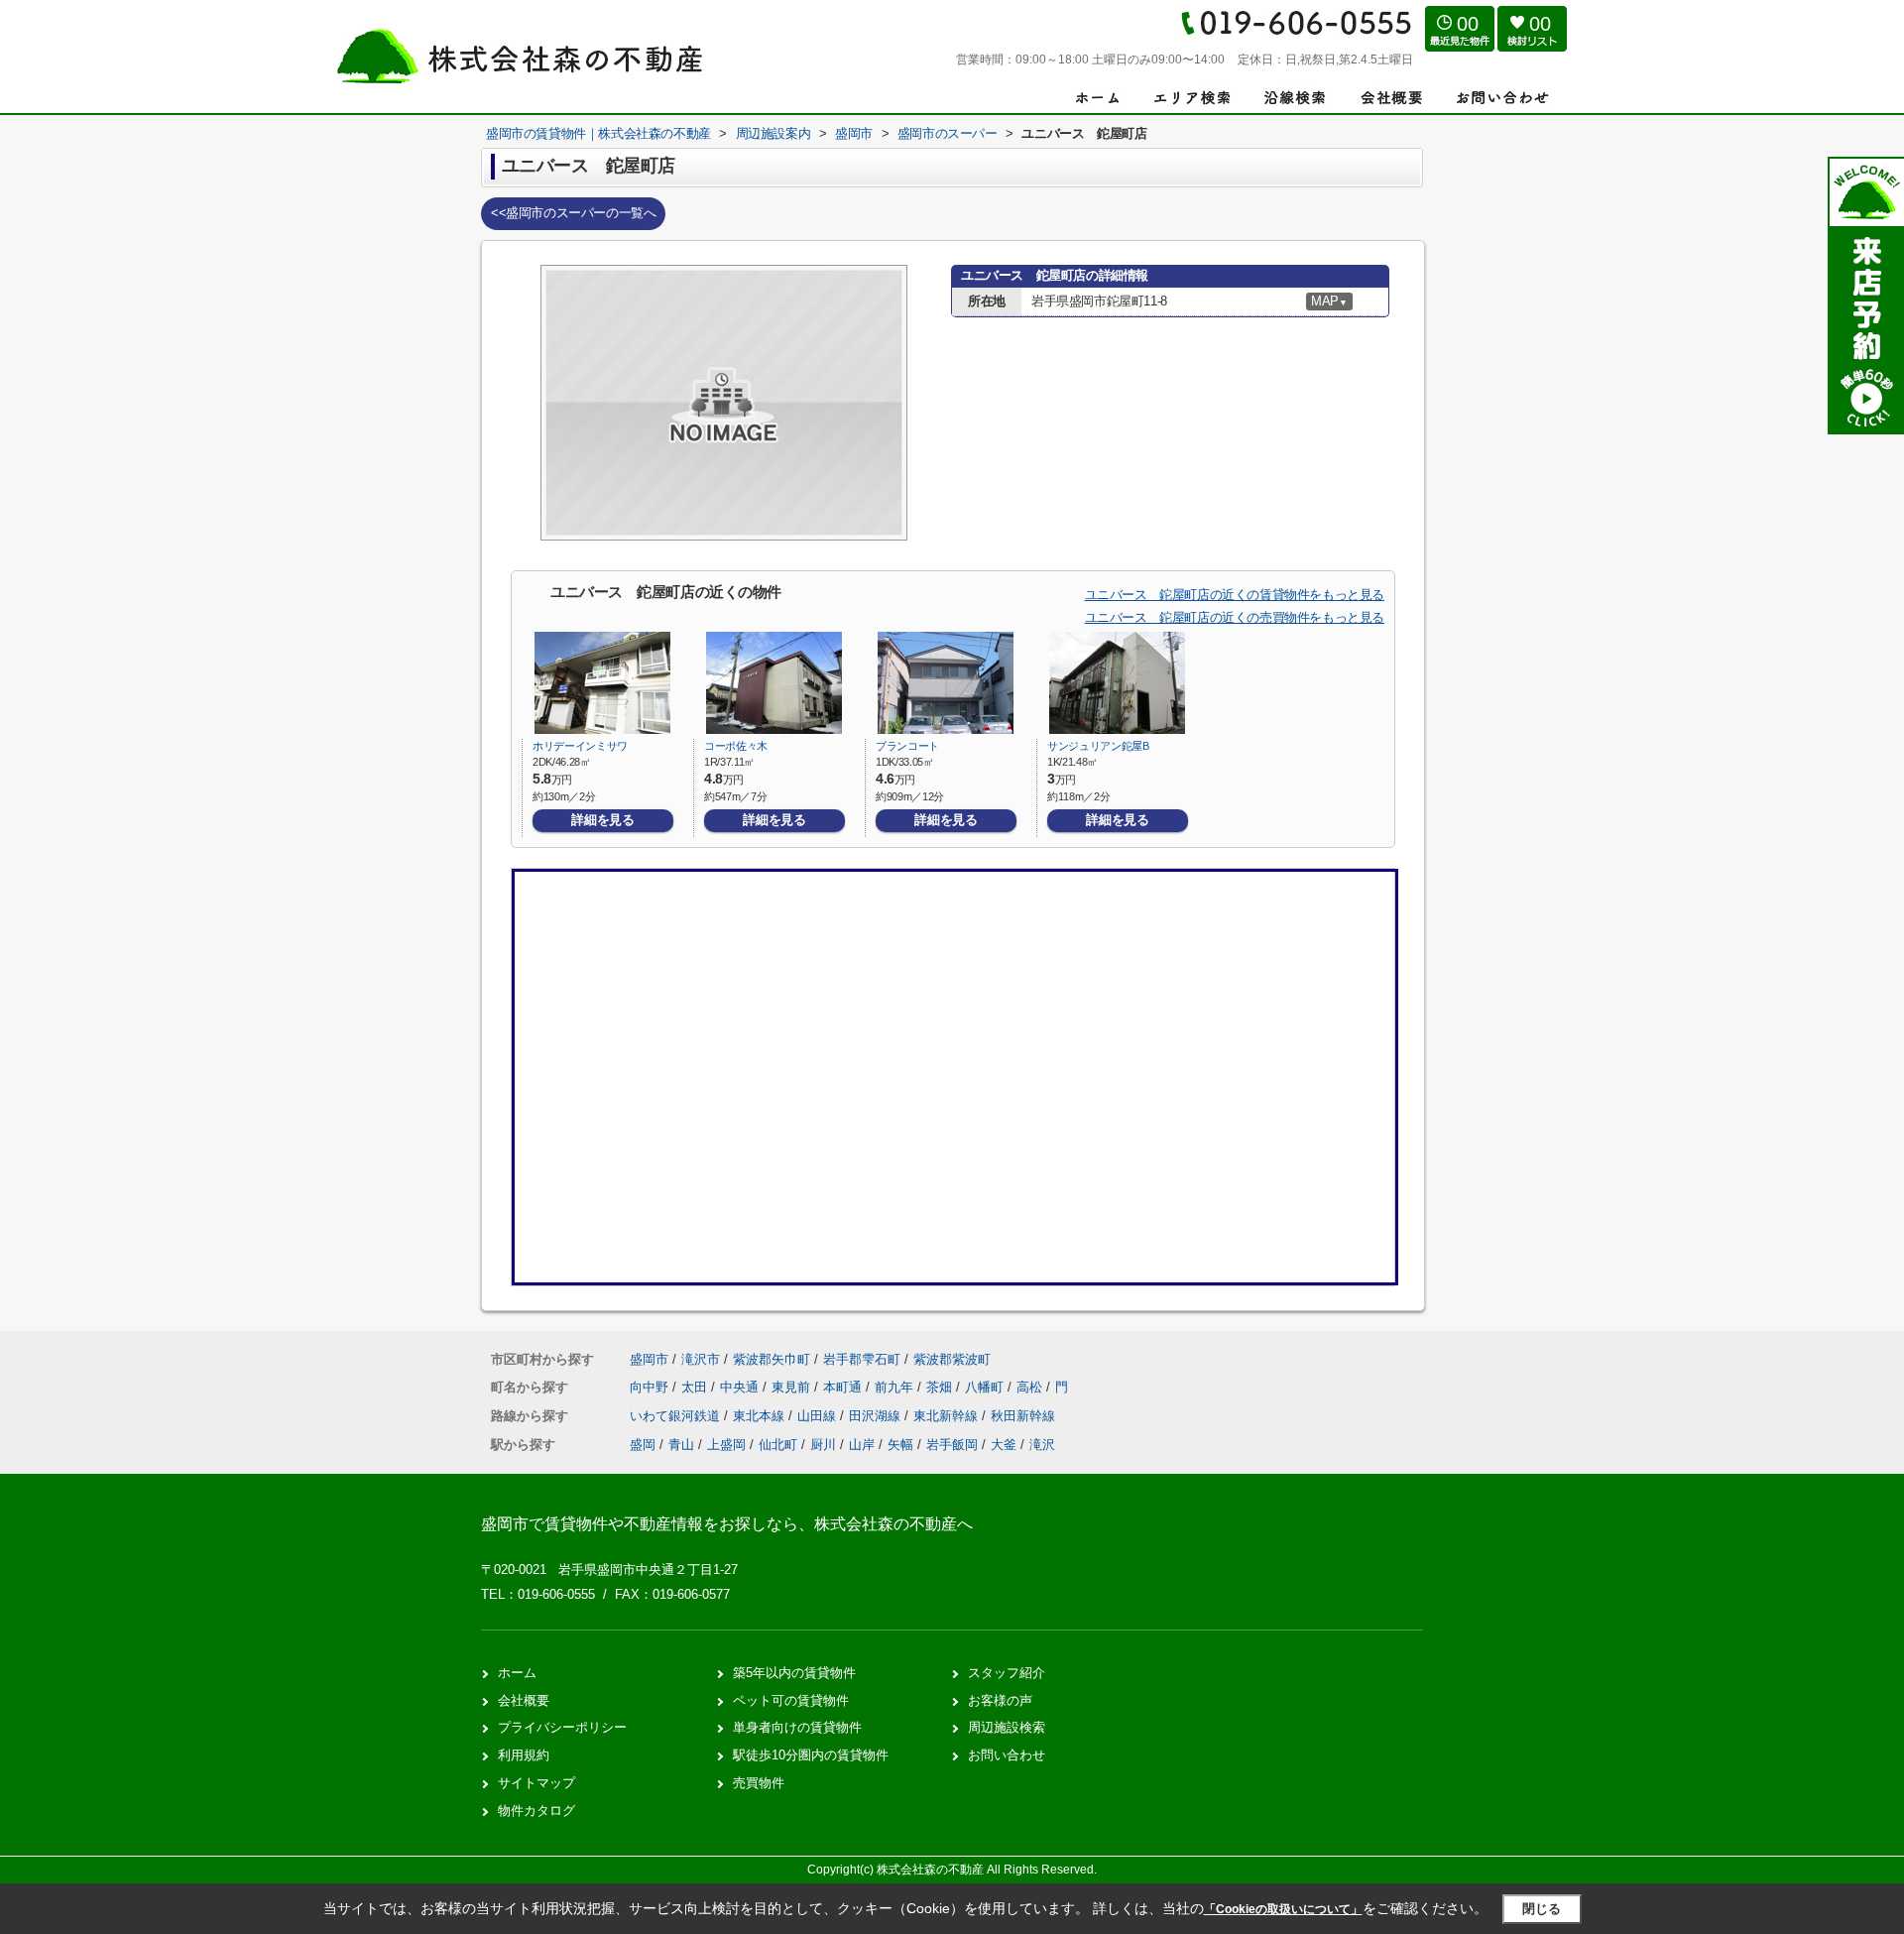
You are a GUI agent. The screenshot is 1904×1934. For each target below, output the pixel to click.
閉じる (1542, 1909)
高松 (1031, 1387)
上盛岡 (726, 1445)
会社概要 (524, 1700)
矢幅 (900, 1445)
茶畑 (941, 1387)
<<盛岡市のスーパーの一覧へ (573, 213)
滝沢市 (701, 1359)
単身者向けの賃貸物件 (797, 1727)
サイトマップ (536, 1783)
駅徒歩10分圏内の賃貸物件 (811, 1755)
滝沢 (1042, 1445)
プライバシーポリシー (562, 1727)
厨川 (823, 1445)
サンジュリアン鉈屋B (1098, 746)
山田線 (819, 1416)
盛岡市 (649, 1359)
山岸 (862, 1445)
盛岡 (643, 1445)
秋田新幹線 (1023, 1416)
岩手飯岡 (952, 1445)
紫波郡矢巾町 (772, 1359)
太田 (696, 1387)
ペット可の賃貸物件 (791, 1700)
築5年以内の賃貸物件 (794, 1673)
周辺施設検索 (1007, 1727)
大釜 (1004, 1445)
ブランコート (907, 746)
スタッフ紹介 (1007, 1673)
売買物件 (759, 1783)
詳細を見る (602, 820)
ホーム (517, 1673)
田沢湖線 (877, 1416)
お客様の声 (1000, 1700)
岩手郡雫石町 (862, 1359)
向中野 (651, 1387)
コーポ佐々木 (736, 746)
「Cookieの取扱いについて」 (1283, 1909)
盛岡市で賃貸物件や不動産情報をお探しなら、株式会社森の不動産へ (727, 1524)
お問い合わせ (1007, 1755)
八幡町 (986, 1387)
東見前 (793, 1387)
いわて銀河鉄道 (677, 1416)
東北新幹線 (948, 1416)
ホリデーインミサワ (580, 746)
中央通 (741, 1387)
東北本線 (761, 1416)
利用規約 (524, 1755)
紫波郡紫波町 (952, 1359)
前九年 (896, 1387)
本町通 (844, 1387)
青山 (681, 1445)
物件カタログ (536, 1811)
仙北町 (778, 1445)
